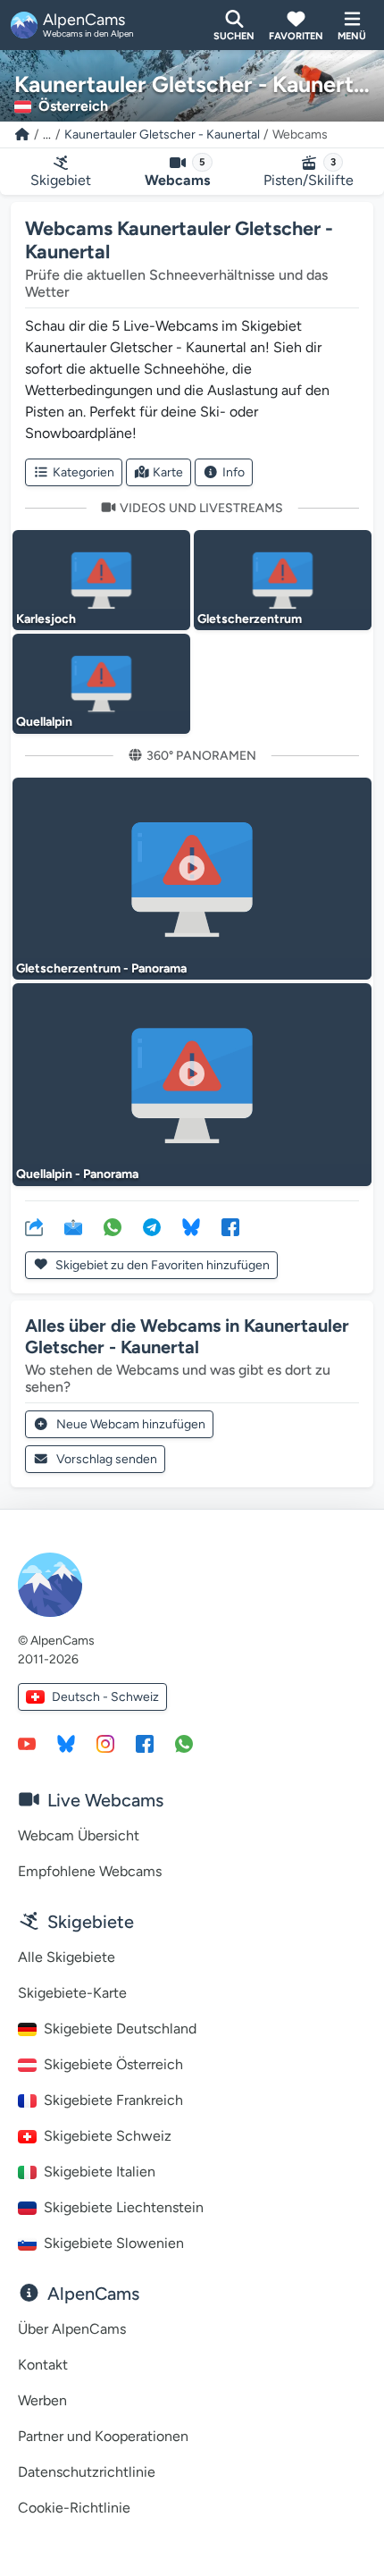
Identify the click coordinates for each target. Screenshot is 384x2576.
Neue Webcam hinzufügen (131, 1424)
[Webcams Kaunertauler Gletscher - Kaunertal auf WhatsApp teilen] (113, 1226)
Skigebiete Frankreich (113, 2100)
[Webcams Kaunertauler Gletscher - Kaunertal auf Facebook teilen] (230, 1226)
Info (234, 472)
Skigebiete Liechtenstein (124, 2207)
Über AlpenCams (72, 2329)
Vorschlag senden (107, 1459)
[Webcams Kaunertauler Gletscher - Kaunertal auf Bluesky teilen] (191, 1226)
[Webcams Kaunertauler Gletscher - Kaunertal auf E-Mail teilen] (73, 1226)
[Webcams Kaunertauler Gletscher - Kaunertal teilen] (34, 1226)
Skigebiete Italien (100, 2172)
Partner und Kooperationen (103, 2436)
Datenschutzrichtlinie (87, 2472)
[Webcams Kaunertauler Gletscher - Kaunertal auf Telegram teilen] (152, 1226)
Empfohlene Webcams (90, 1871)
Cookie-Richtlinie (74, 2508)
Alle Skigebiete (67, 1957)
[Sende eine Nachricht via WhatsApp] (184, 1743)
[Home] (22, 135)
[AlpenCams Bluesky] (66, 1743)
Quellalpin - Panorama (77, 1174)
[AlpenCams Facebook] (145, 1743)
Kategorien (83, 472)
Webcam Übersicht (79, 1835)
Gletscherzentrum (250, 619)
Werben (42, 2400)
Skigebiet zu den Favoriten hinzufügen (161, 1265)
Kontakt (43, 2365)
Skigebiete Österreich (113, 2064)
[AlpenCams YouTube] (27, 1743)
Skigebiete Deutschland (120, 2029)
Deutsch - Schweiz (105, 1697)
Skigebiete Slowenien (114, 2243)
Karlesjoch (46, 619)
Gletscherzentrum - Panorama (101, 968)
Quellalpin (44, 722)
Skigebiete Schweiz (108, 2136)
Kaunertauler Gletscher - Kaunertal (162, 135)
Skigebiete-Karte (72, 1993)
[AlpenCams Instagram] (105, 1743)
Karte (168, 472)
